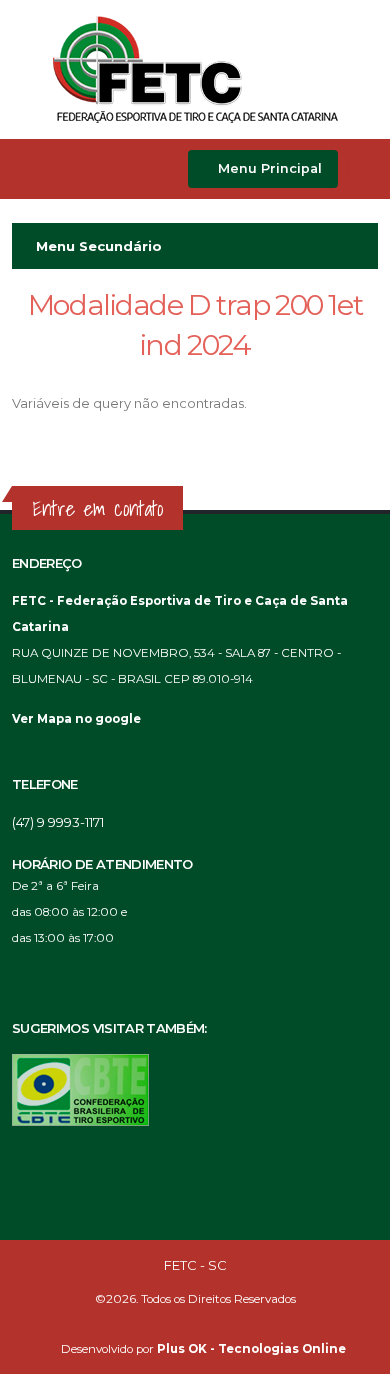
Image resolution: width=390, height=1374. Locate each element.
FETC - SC (195, 1265)
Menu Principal (268, 168)
